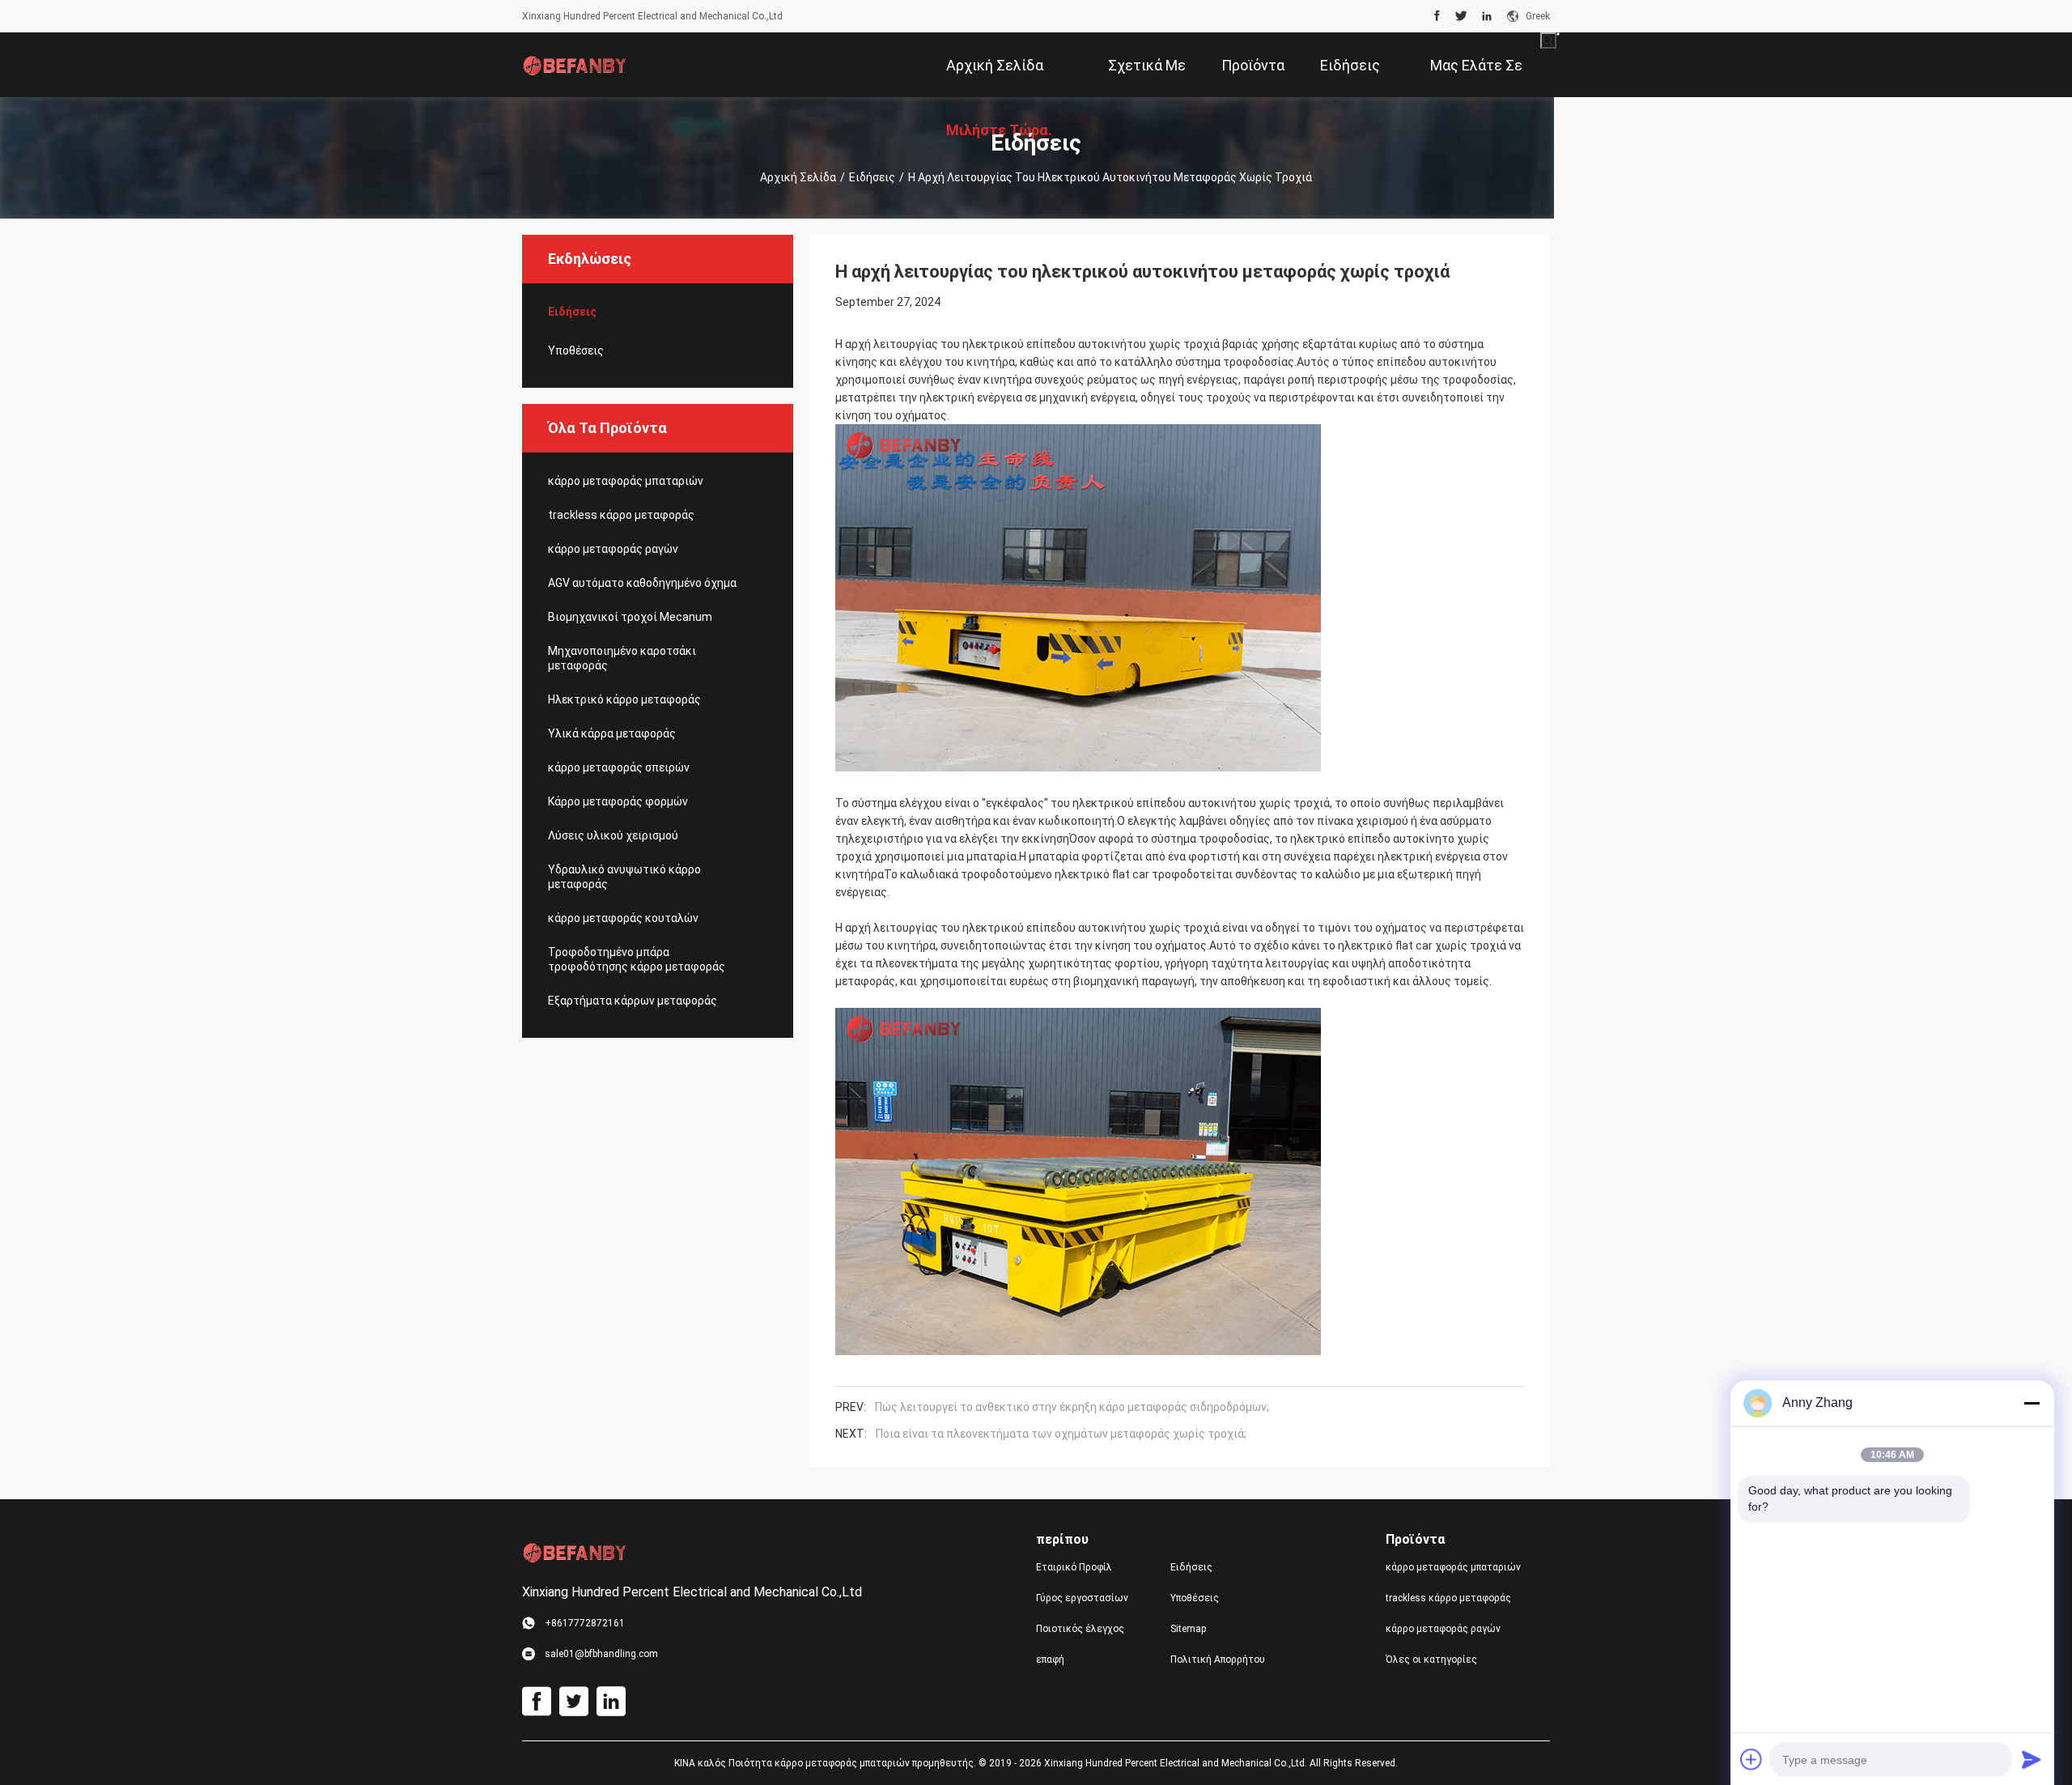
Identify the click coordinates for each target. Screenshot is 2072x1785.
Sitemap (1188, 1629)
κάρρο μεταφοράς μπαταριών (626, 481)
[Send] (2032, 1759)
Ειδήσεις (872, 177)
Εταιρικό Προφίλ (1074, 1567)
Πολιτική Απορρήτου (1218, 1660)
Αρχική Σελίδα (798, 177)
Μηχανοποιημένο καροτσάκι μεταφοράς (622, 658)
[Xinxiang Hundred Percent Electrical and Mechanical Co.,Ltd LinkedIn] (1487, 16)
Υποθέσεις (576, 351)
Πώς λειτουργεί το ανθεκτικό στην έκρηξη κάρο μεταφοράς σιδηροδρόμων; (1072, 1407)
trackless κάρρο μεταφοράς (621, 515)
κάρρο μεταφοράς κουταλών (623, 918)
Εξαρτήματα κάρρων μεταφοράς (633, 1001)
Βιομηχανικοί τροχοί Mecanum (630, 617)
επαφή (1050, 1660)
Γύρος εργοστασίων (1082, 1598)
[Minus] (2032, 1403)
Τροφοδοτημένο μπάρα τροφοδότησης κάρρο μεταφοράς (637, 959)
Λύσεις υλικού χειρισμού (613, 835)
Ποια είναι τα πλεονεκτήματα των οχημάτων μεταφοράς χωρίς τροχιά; (1061, 1434)
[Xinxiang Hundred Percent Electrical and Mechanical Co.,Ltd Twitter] (1461, 16)
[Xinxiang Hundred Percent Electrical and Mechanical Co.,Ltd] (575, 65)
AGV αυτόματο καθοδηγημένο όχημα (642, 583)
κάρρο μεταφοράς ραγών (613, 549)
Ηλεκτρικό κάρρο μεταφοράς (624, 699)
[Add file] (1751, 1759)
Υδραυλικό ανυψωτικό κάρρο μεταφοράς (624, 877)
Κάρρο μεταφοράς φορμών (618, 801)
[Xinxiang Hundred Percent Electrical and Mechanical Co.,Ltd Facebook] (1437, 16)
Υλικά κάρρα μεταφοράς (612, 733)
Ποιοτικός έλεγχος (1080, 1629)
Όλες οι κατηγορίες (1431, 1660)
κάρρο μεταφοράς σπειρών (619, 767)
